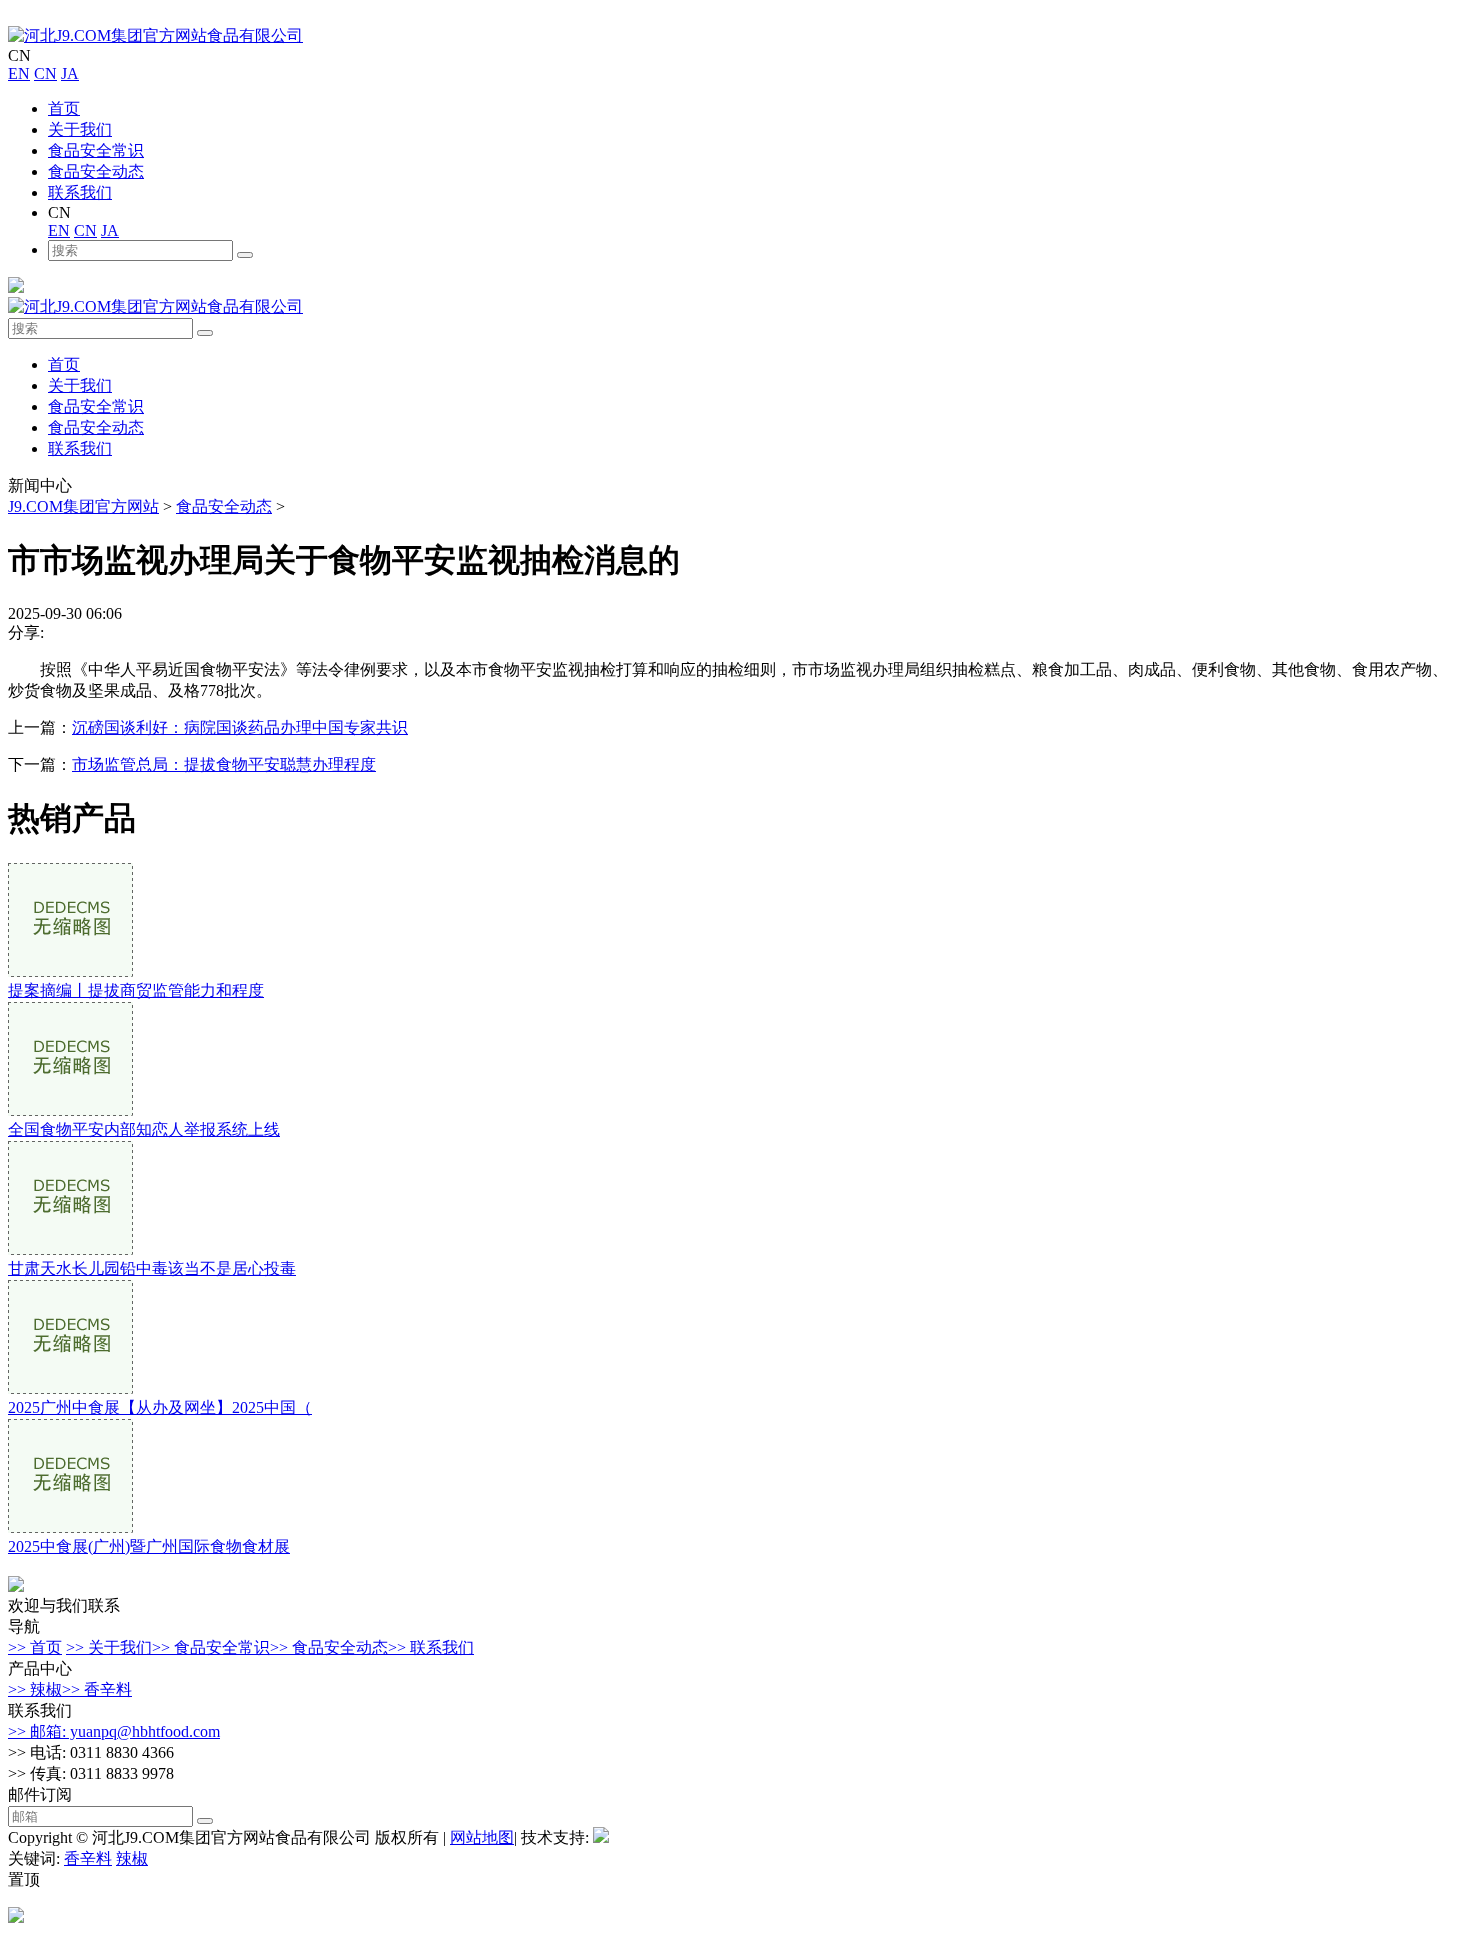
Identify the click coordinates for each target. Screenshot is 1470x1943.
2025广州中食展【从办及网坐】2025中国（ (160, 1407)
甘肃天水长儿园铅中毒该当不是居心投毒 (152, 1268)
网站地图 (482, 1837)
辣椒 (132, 1858)
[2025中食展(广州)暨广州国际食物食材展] (70, 1527)
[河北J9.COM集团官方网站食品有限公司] (155, 35)
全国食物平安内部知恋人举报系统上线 (144, 1129)
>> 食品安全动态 (329, 1647)
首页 (64, 108)
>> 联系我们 (431, 1647)
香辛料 (88, 1858)
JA (70, 73)
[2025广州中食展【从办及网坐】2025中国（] (70, 1388)
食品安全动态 (96, 171)
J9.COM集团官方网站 (83, 506)
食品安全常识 (96, 150)
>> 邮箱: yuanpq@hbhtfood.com (114, 1731)
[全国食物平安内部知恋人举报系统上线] (70, 1110)
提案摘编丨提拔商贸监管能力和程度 (136, 990)
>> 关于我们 (109, 1647)
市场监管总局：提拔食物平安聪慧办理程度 (224, 764)
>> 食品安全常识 (211, 1647)
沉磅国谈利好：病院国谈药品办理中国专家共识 (240, 727)
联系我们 (80, 192)
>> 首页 (35, 1647)
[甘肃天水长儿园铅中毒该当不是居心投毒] (70, 1249)
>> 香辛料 (97, 1689)
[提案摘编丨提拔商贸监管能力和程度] (70, 971)
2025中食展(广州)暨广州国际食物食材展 (149, 1546)
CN (45, 73)
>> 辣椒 (35, 1689)
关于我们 (80, 129)
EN (19, 73)
